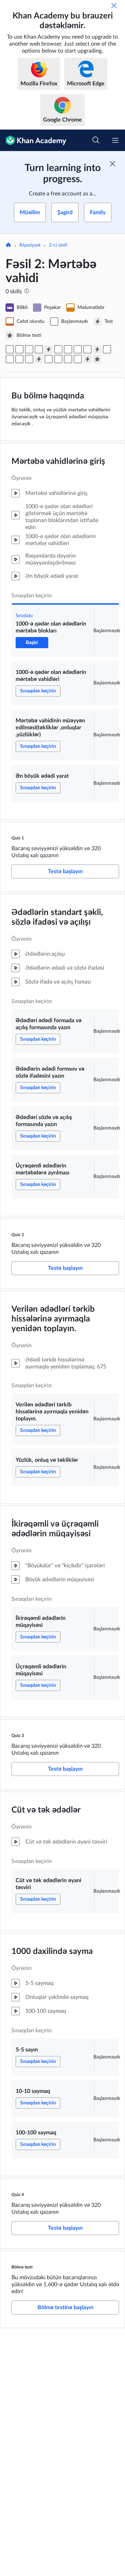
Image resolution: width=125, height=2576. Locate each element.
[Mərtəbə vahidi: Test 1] (49, 349)
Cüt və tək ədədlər (46, 1810)
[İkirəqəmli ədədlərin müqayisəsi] (19, 359)
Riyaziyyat (30, 245)
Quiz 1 (18, 838)
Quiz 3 (18, 1736)
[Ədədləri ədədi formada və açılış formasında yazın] (58, 349)
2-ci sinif (58, 245)
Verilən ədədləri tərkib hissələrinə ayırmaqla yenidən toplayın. (53, 1319)
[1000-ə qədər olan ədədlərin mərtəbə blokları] (10, 349)
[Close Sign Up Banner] (112, 164)
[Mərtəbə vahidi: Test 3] (39, 359)
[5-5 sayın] (58, 359)
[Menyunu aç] (115, 140)
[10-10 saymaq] (68, 359)
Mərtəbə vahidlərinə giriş (58, 461)
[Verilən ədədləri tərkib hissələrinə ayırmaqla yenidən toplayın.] (107, 349)
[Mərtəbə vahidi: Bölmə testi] (97, 359)
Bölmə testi (22, 2267)
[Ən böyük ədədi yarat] (39, 349)
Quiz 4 (18, 2195)
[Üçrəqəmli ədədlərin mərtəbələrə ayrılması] (87, 349)
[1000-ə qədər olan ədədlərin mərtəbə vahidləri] (19, 349)
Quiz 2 (18, 1235)
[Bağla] (114, 6)
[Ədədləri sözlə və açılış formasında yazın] (78, 349)
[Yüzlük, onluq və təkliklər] (10, 359)
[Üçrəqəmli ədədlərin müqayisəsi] (29, 359)
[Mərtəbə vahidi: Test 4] (87, 359)
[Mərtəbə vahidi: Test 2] (97, 349)
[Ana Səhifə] (8, 246)
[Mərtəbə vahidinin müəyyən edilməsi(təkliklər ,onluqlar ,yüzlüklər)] (29, 349)
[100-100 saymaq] (78, 359)
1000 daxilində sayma (52, 1952)
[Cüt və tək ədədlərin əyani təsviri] (49, 359)
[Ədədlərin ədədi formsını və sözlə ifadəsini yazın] (68, 349)
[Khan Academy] (33, 140)
